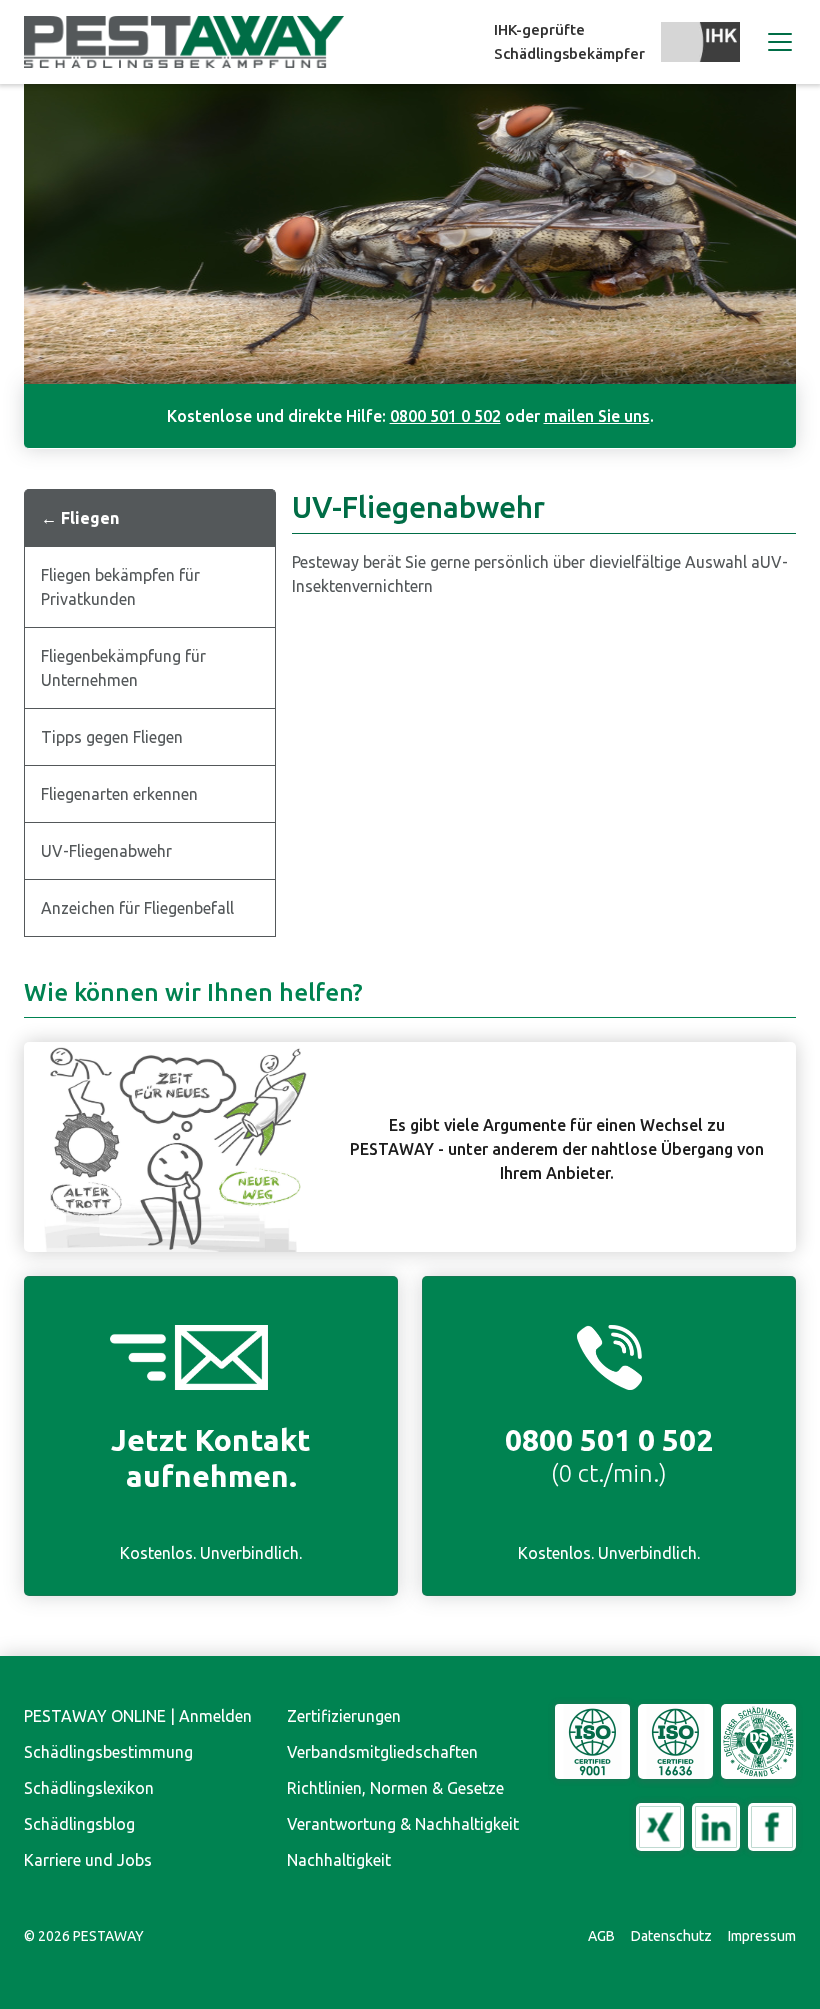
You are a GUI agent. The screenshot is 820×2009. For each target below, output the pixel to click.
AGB (601, 1936)
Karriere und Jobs (88, 1860)
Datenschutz (671, 1936)
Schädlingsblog (79, 1824)
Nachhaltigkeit (339, 1860)
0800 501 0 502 (445, 416)
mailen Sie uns (597, 416)
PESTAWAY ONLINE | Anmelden (138, 1716)
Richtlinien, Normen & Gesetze (395, 1788)
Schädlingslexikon (89, 1788)
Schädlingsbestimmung (108, 1752)
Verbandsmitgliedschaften (382, 1752)
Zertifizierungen (344, 1716)
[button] (776, 42)
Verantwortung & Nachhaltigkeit (403, 1824)
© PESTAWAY (84, 1936)
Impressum (762, 1936)
